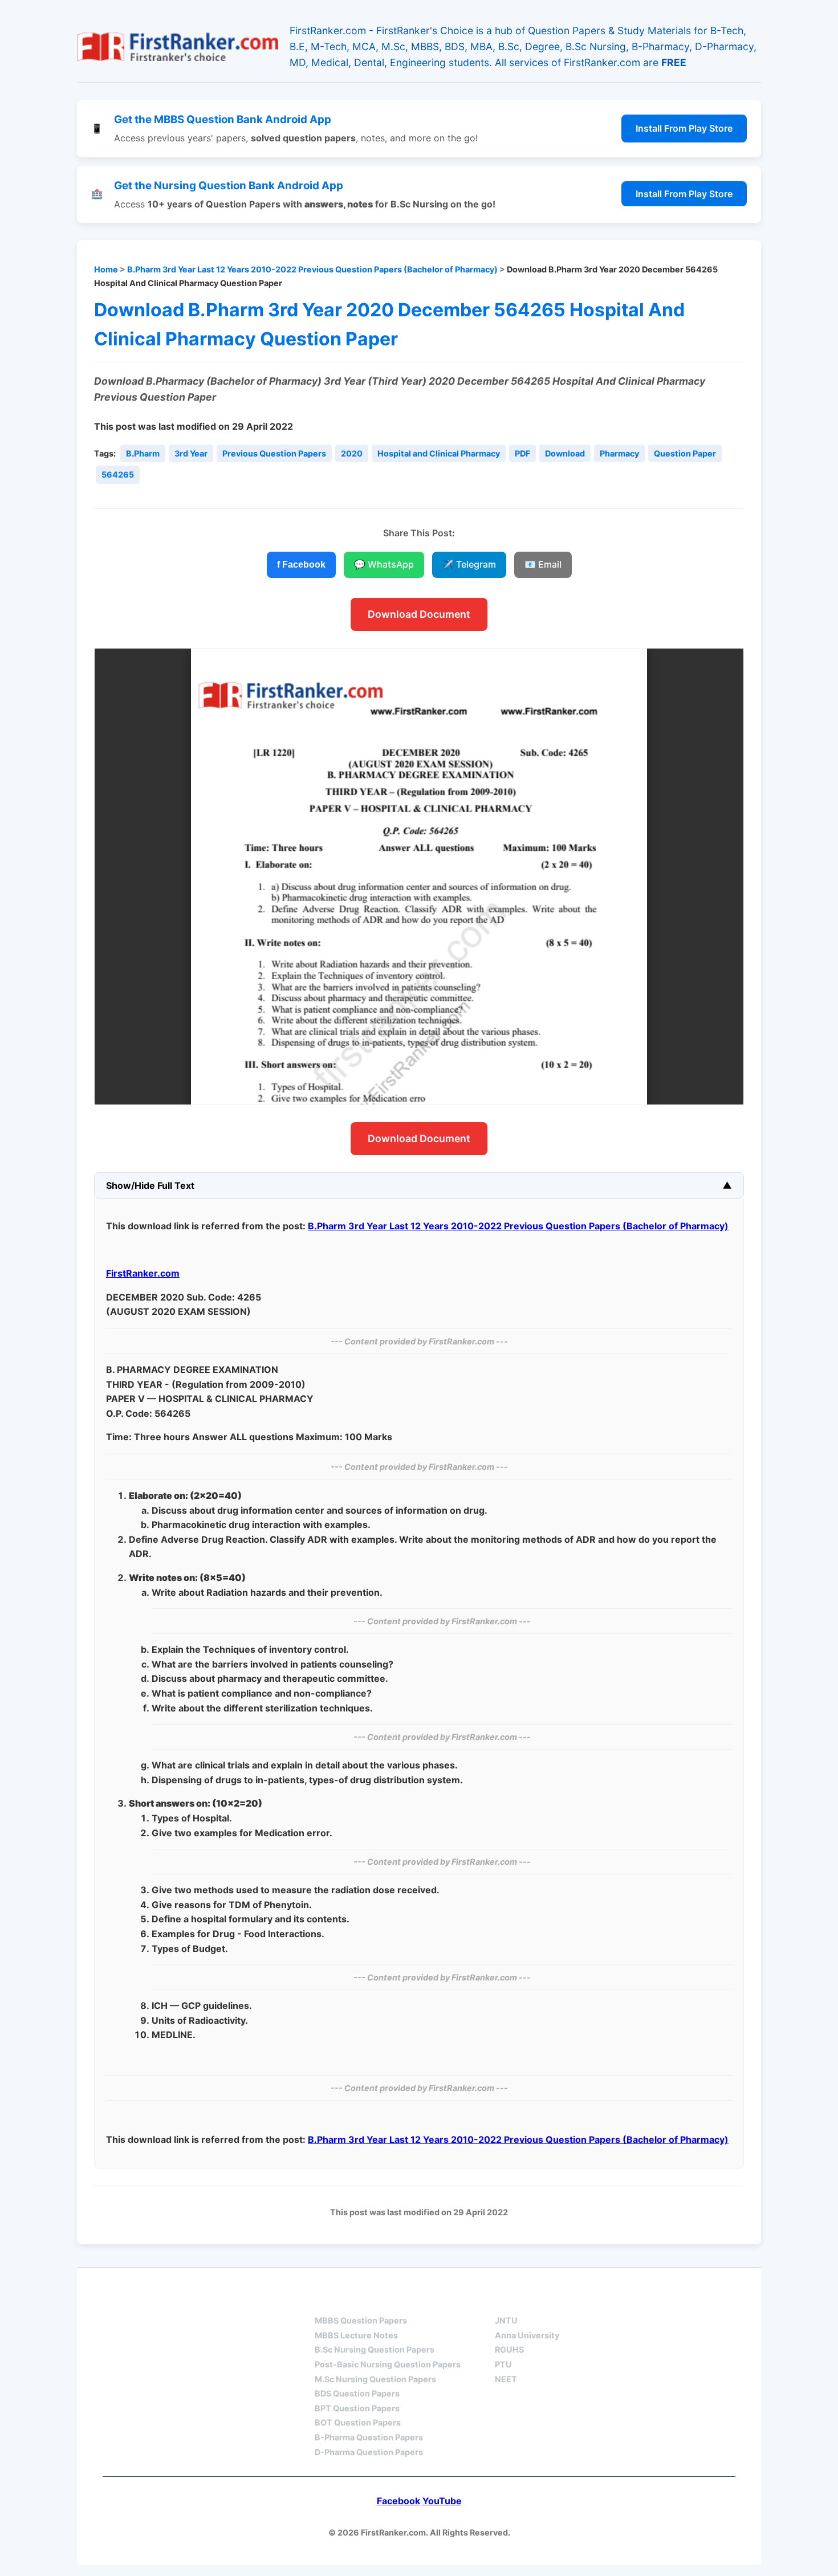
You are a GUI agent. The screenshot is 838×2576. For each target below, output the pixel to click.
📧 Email (543, 564)
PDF (522, 453)
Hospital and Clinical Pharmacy (439, 453)
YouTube (442, 2501)
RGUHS (509, 2349)
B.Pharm (143, 453)
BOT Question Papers (358, 2422)
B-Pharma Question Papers (369, 2437)
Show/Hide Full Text (150, 1185)
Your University (536, 2300)
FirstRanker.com (143, 1273)
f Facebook (301, 564)
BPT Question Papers (357, 2408)
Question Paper (685, 453)
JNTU (506, 2320)
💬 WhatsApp (384, 564)
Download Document (419, 614)
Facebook (398, 2501)
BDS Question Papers (357, 2393)
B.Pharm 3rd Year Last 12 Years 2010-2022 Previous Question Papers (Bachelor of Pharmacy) (312, 269)
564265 (118, 474)
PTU (503, 2364)
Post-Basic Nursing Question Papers (388, 2364)
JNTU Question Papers (224, 2300)
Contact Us (701, 2300)
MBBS (328, 2300)
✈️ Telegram (469, 564)
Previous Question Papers (274, 453)
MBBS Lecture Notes (356, 2335)
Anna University (527, 2335)
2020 (352, 453)
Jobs (624, 2300)
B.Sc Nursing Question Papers (375, 2349)
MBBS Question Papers (361, 2320)
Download (565, 453)
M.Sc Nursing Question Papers (375, 2379)
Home (106, 269)
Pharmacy (619, 453)
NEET (506, 2379)
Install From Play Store (684, 128)
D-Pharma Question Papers (369, 2452)
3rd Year (191, 453)
